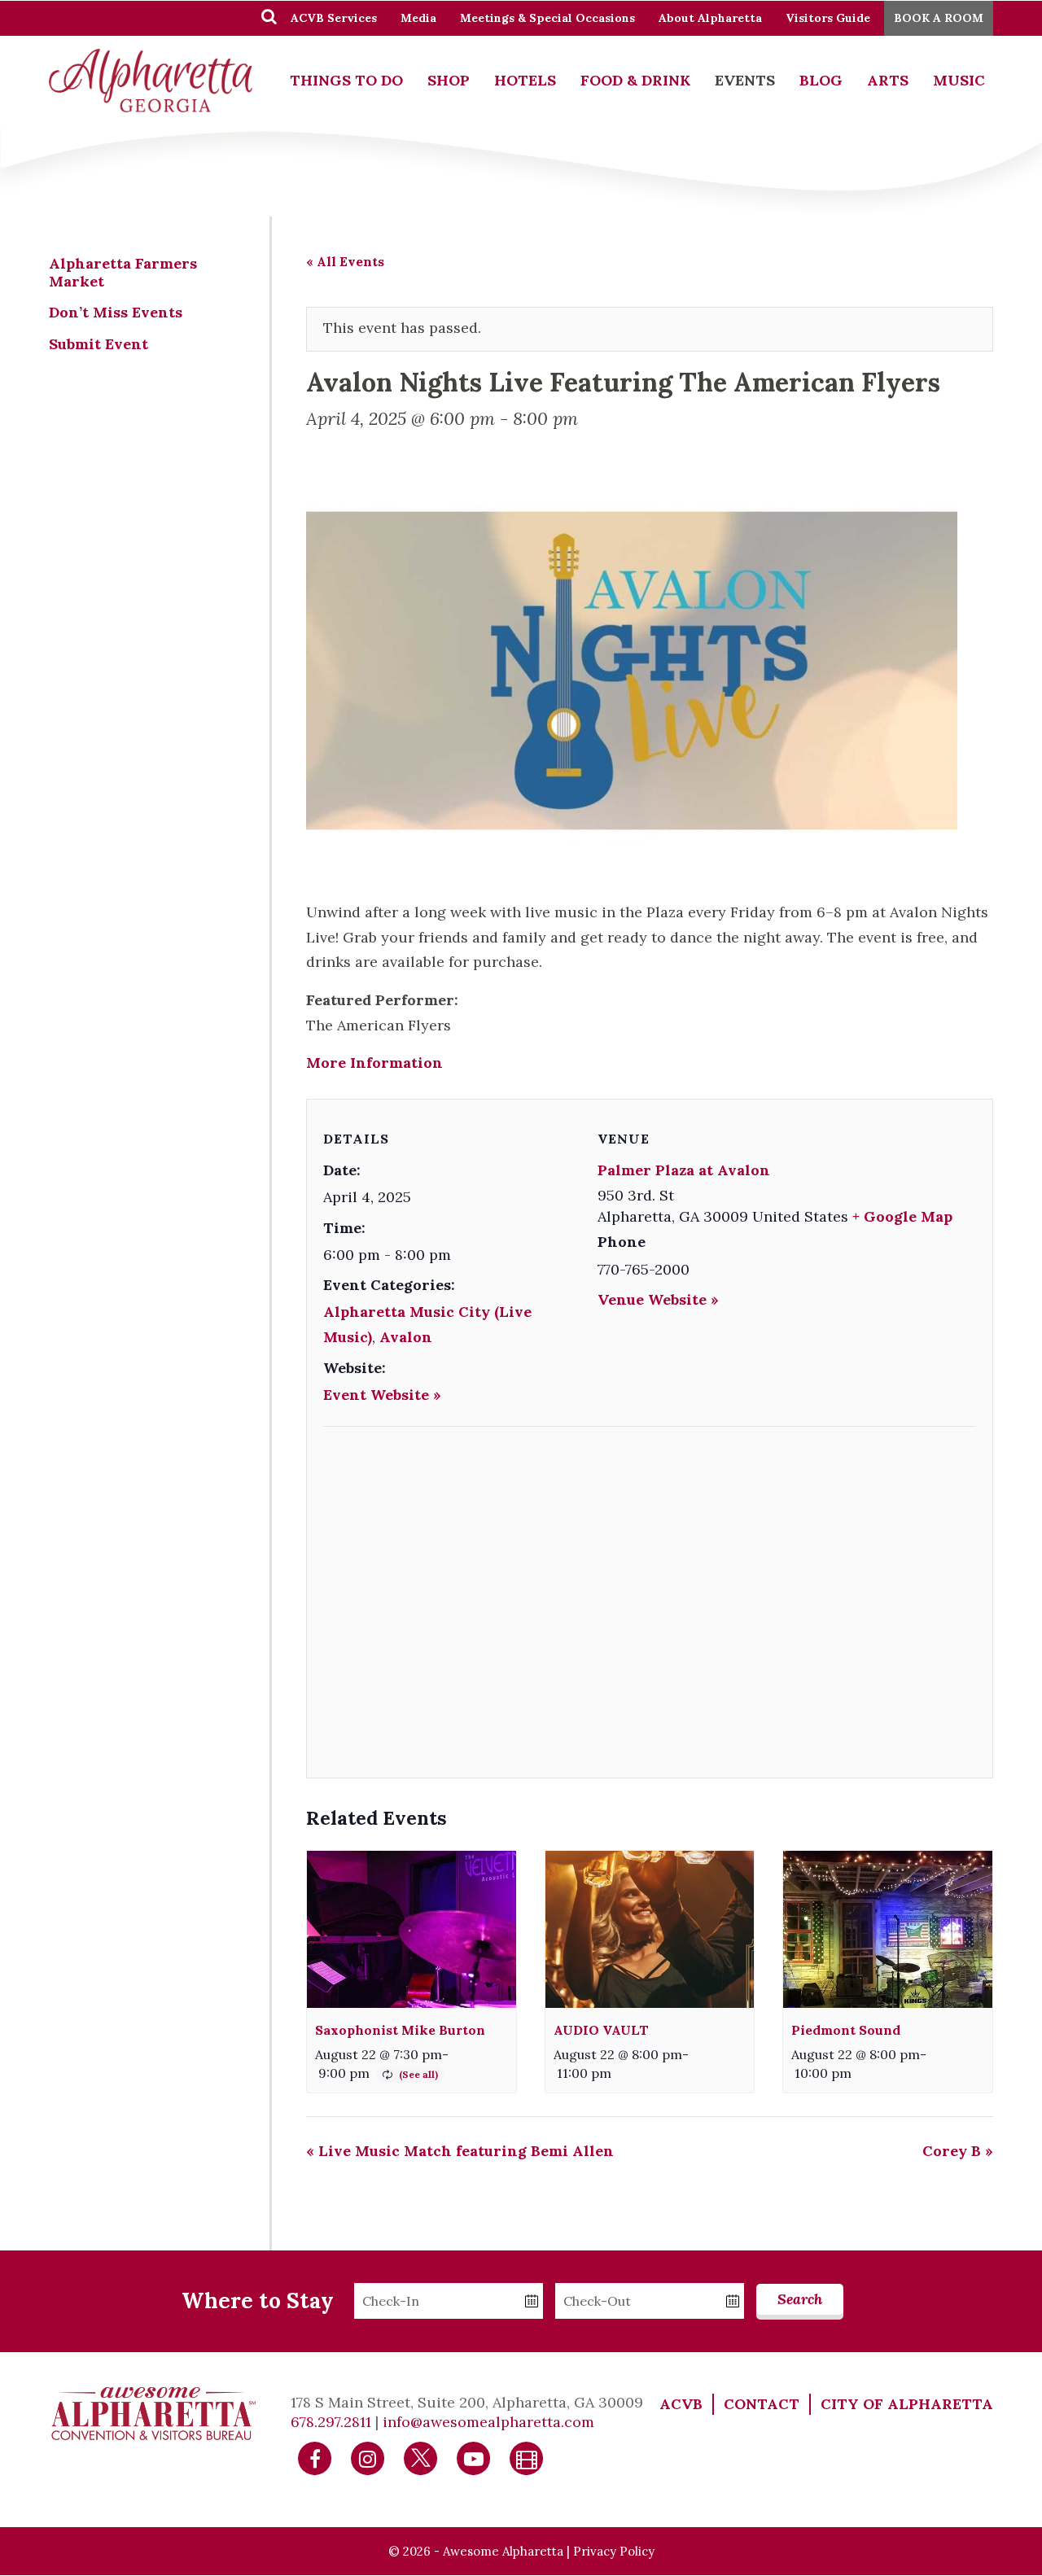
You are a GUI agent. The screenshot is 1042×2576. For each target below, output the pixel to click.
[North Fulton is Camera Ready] (527, 2458)
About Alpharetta (710, 18)
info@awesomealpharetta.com (488, 2422)
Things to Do (346, 80)
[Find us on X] (421, 2458)
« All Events (345, 261)
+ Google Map (902, 1216)
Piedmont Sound (846, 2030)
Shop (449, 80)
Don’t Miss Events (116, 312)
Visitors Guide (828, 18)
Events (745, 80)
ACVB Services (334, 18)
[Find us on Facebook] (315, 2458)
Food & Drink (635, 80)
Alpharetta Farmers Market (123, 272)
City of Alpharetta (907, 2404)
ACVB (681, 2404)
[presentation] (412, 1929)
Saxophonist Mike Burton (400, 2030)
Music (959, 80)
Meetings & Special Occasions (547, 18)
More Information (374, 1063)
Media (418, 18)
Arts (888, 80)
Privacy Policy (614, 2551)
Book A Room (939, 18)
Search (800, 2299)
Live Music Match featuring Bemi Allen (460, 2151)
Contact (762, 2404)
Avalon (406, 1337)
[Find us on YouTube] (474, 2458)
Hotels (525, 80)
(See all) (418, 2074)
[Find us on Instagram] (368, 2458)
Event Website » (382, 1395)
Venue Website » (658, 1299)
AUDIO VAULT (601, 2030)
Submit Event (99, 344)
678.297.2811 (331, 2422)
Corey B (958, 2151)
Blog (821, 80)
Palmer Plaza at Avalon (684, 1170)
